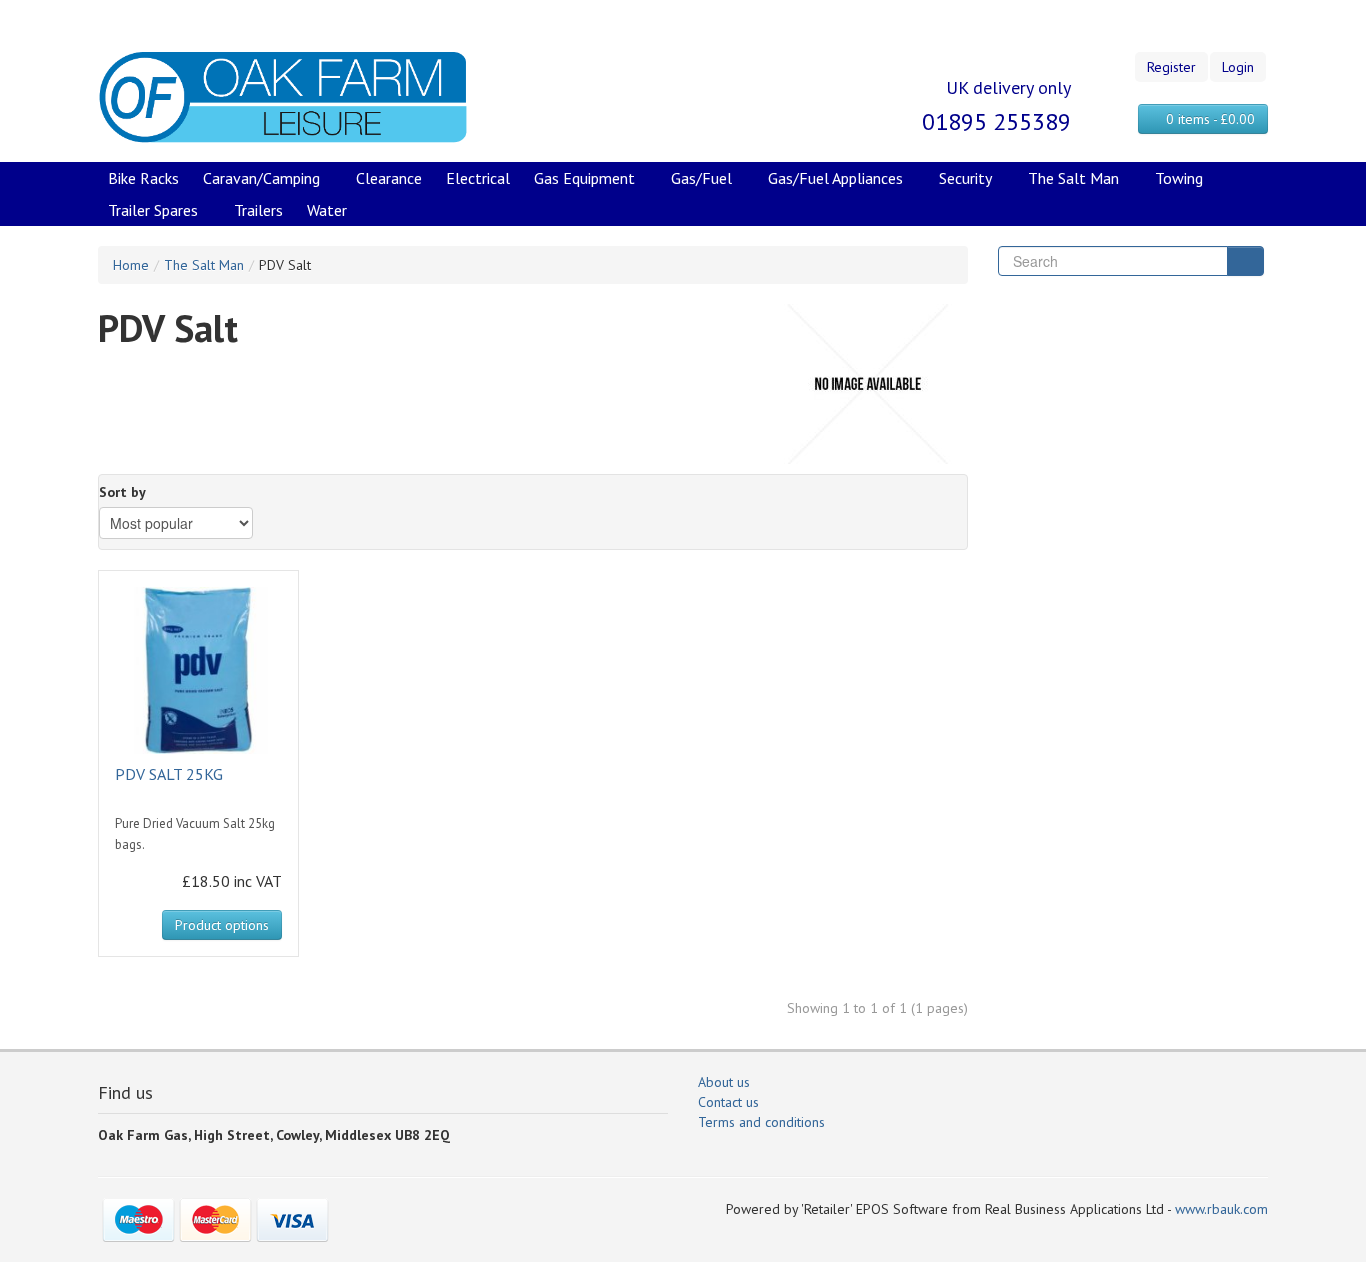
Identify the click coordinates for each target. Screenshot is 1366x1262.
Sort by (122, 492)
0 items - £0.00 (1208, 119)
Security (965, 178)
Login (1238, 67)
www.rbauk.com (1221, 1209)
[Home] (283, 96)
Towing (1179, 178)
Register (1171, 67)
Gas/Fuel (701, 178)
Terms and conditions (761, 1122)
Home (131, 265)
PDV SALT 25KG (169, 774)
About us (724, 1082)
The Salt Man (1073, 178)
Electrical (478, 178)
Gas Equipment (584, 178)
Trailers (258, 210)
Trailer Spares (153, 210)
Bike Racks (143, 178)
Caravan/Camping (261, 178)
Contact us (728, 1102)
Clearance (389, 178)
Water (327, 210)
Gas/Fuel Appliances (835, 178)
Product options (222, 925)
